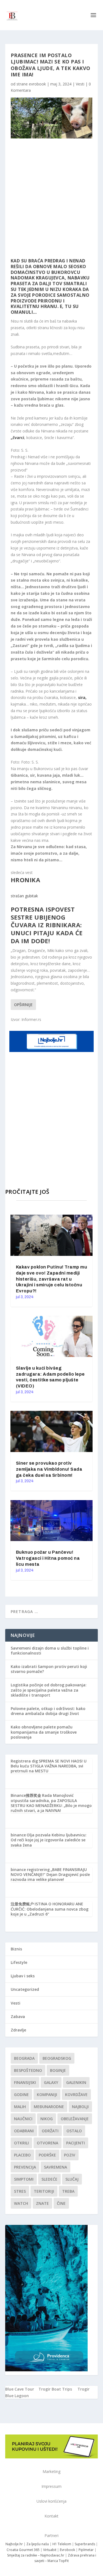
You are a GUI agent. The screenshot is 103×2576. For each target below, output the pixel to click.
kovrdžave (76, 2095)
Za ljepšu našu (38, 2544)
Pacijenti (76, 2143)
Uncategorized (25, 1989)
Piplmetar (86, 2550)
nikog (47, 2119)
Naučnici (23, 2119)
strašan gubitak (24, 896)
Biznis (16, 1949)
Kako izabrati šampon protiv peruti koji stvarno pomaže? (49, 1669)
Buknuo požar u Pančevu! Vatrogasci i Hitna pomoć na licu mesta (48, 1558)
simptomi (24, 2179)
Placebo (22, 2155)
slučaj (72, 2179)
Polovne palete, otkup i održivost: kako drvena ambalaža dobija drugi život (48, 1711)
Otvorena (48, 2143)
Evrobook (67, 2550)
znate (42, 2203)
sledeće (49, 2179)
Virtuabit (50, 2550)
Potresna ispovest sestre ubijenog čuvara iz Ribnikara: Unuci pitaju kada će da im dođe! (47, 925)
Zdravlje (18, 2030)
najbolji (80, 2107)
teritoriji (44, 2191)
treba (68, 2191)
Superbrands (85, 2544)
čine (61, 2203)
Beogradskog (57, 2058)
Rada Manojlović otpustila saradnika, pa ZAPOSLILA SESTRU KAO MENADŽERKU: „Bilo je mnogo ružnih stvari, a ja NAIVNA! (51, 1803)
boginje (58, 2070)
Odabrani (24, 2131)
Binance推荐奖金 (26, 1795)
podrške (47, 2155)
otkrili (21, 2143)
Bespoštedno (28, 2070)
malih (20, 2107)
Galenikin (76, 2082)
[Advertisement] (51, 198)
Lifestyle (19, 1962)
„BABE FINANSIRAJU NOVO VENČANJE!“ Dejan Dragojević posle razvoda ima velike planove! (50, 1874)
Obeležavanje (75, 2119)
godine (21, 2095)
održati (50, 2131)
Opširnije (23, 1005)
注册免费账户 (22, 1904)
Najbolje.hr (14, 2544)
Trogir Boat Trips (55, 2389)
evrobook (37, 84)
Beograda (24, 2058)
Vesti (80, 84)
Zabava (18, 2016)
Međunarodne (49, 2107)
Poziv (70, 2155)
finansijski (25, 2082)
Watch (21, 2203)
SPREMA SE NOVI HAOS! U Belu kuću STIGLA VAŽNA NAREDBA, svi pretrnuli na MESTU (49, 1766)
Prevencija (25, 2167)
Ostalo (74, 2131)
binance (18, 1835)
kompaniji (47, 2095)
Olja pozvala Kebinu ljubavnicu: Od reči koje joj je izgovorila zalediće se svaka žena (49, 1840)
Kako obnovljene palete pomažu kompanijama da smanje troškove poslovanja (44, 1732)
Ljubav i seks (23, 1976)
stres (20, 2191)
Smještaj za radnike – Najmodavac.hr (36, 2555)
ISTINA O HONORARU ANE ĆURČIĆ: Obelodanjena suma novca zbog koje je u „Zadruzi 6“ (50, 1909)
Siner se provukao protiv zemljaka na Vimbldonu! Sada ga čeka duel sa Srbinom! (49, 1469)
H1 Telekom (62, 2544)
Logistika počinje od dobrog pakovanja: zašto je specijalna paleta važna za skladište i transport (49, 1690)
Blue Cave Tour (20, 2389)
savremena (55, 2167)
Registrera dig (24, 1761)
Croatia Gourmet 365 (23, 2550)
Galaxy (51, 2082)
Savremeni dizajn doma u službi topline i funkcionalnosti (50, 1651)
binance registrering (30, 1869)
